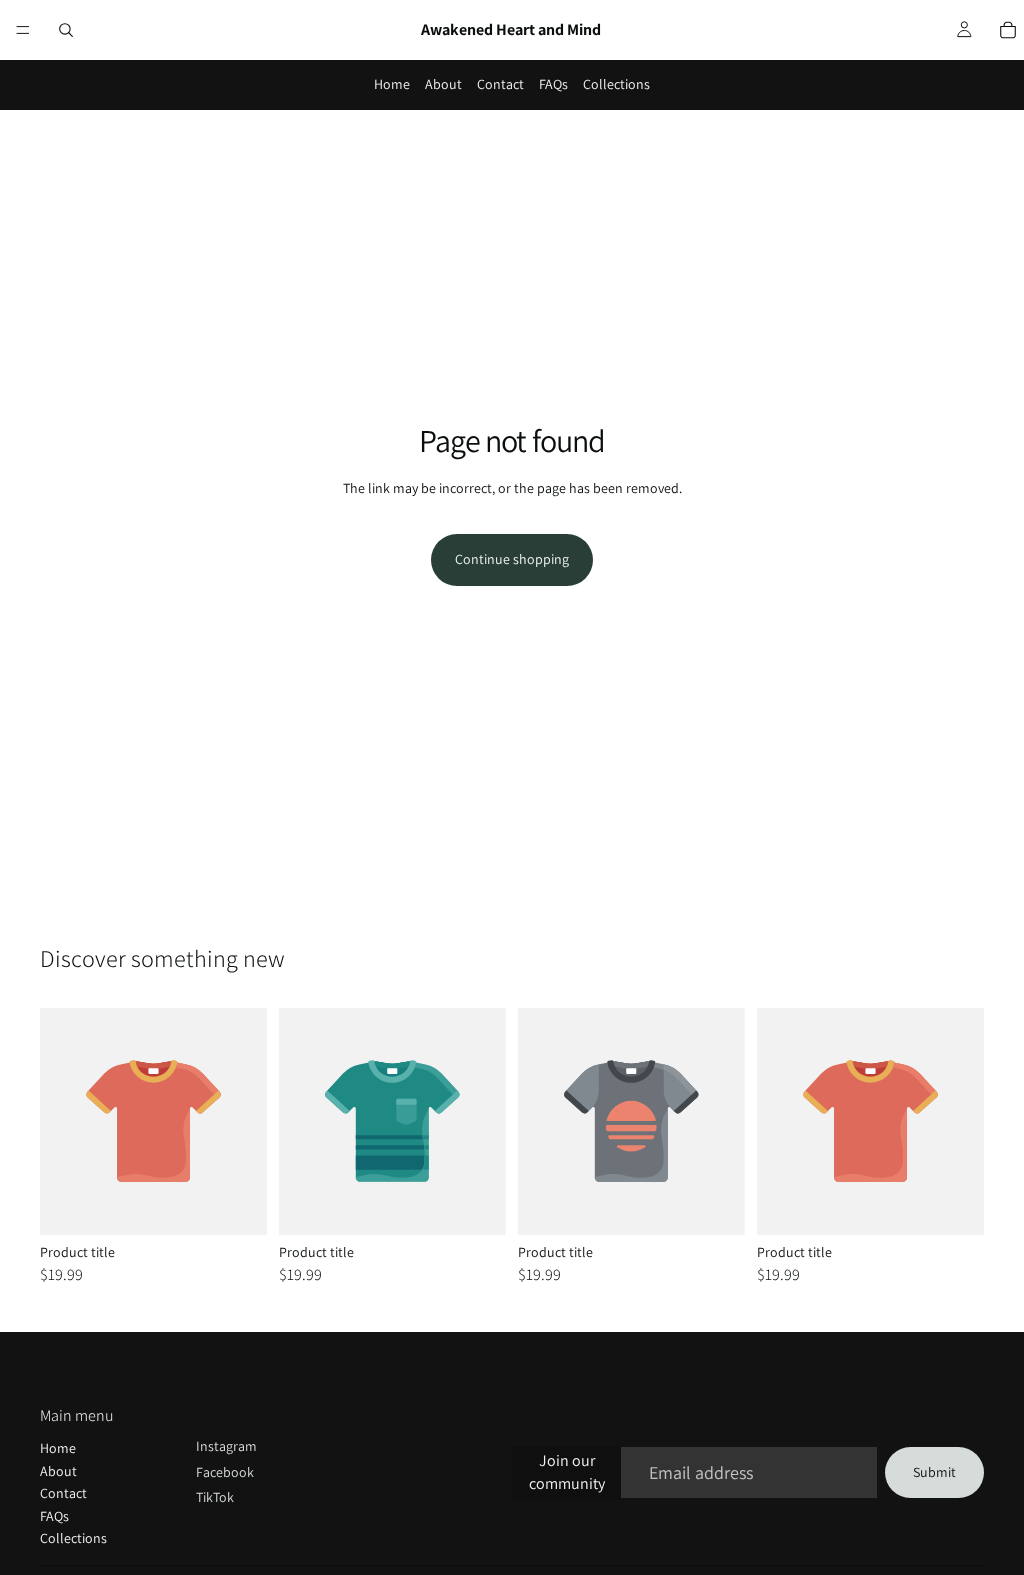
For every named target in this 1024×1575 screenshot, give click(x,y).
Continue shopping (512, 559)
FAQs (553, 84)
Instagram (226, 1446)
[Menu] (23, 30)
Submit (934, 1472)
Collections (616, 84)
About (443, 84)
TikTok (215, 1497)
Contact (500, 84)
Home (392, 84)
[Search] (66, 30)
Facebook (225, 1472)
